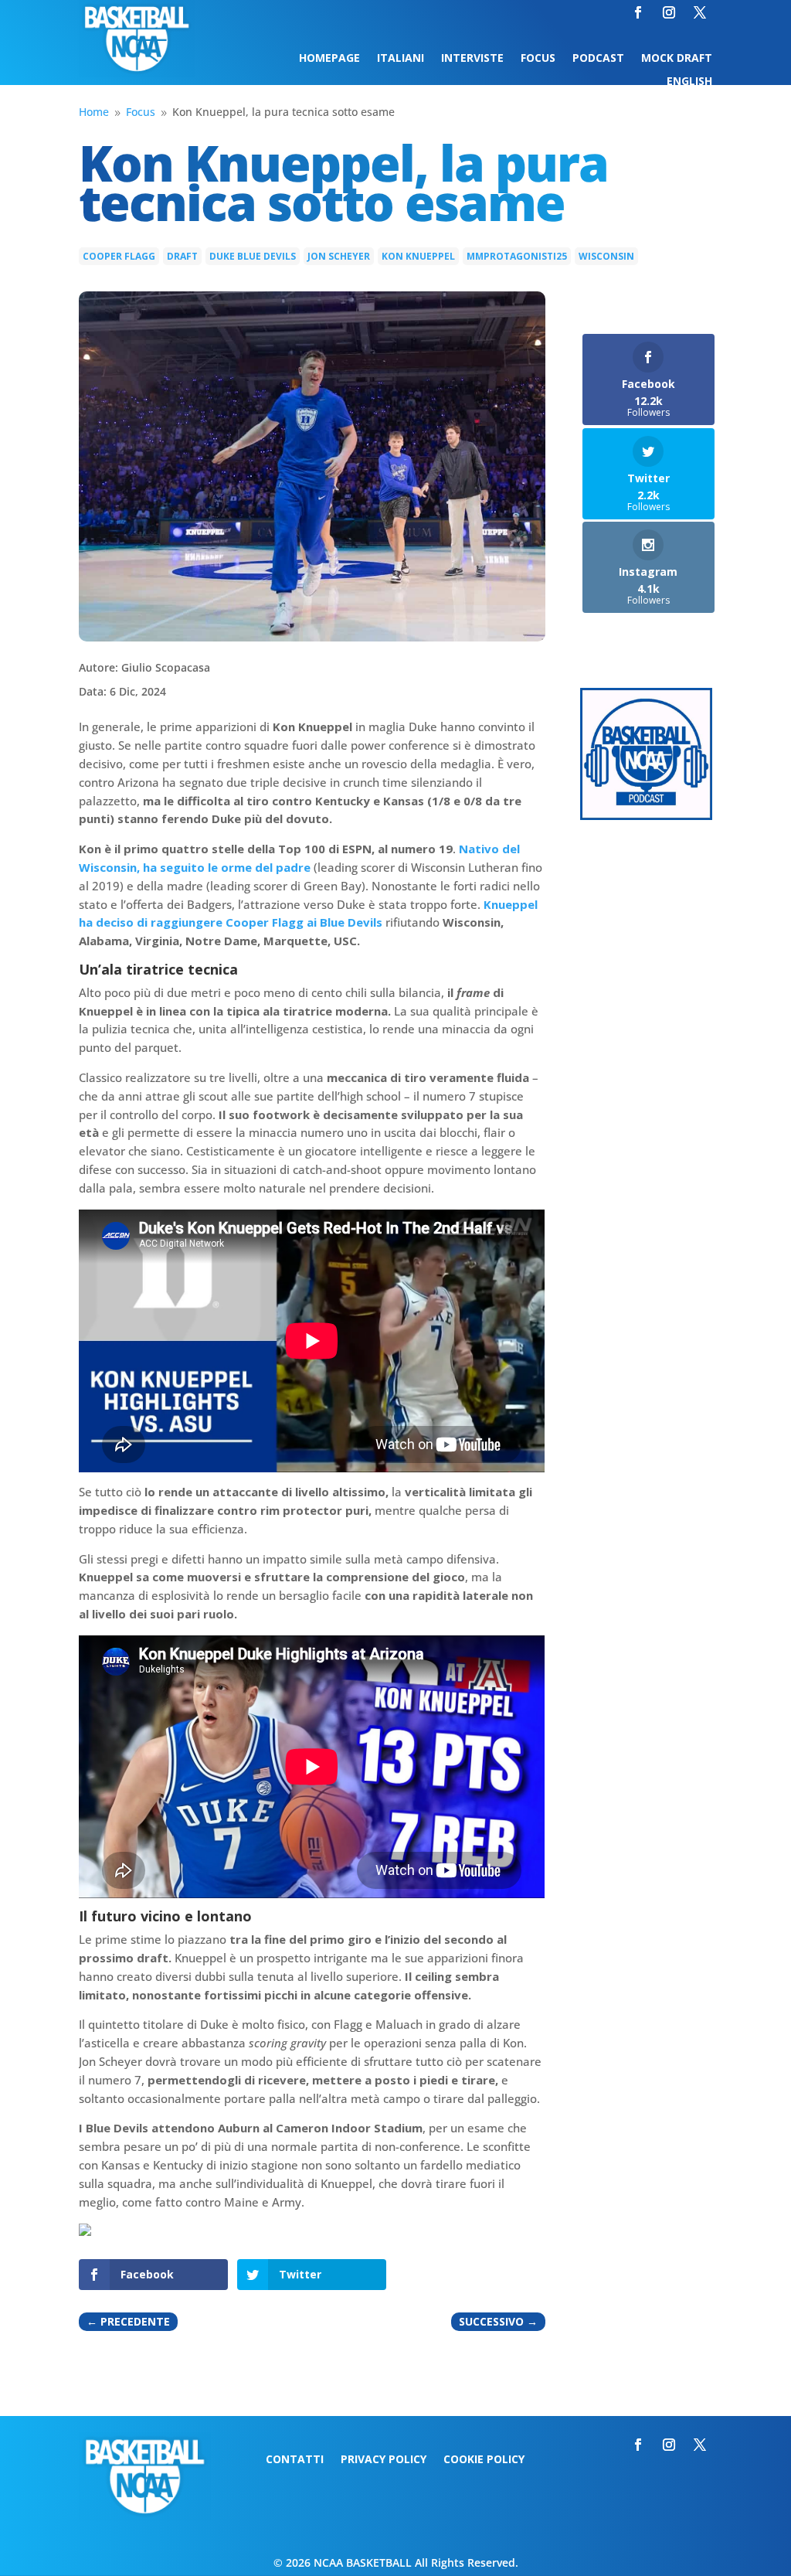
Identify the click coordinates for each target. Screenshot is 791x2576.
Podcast (598, 59)
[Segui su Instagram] (669, 12)
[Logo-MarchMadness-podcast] (646, 816)
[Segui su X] (700, 12)
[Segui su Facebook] (638, 12)
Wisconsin (606, 256)
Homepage (329, 59)
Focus (538, 59)
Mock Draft (677, 59)
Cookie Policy (484, 2460)
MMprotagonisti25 (517, 256)
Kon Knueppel (418, 256)
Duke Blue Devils (253, 256)
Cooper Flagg (119, 256)
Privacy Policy (384, 2460)
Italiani (401, 59)
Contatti (295, 2460)
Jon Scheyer (339, 256)
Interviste (472, 59)
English (689, 82)
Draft (182, 256)
